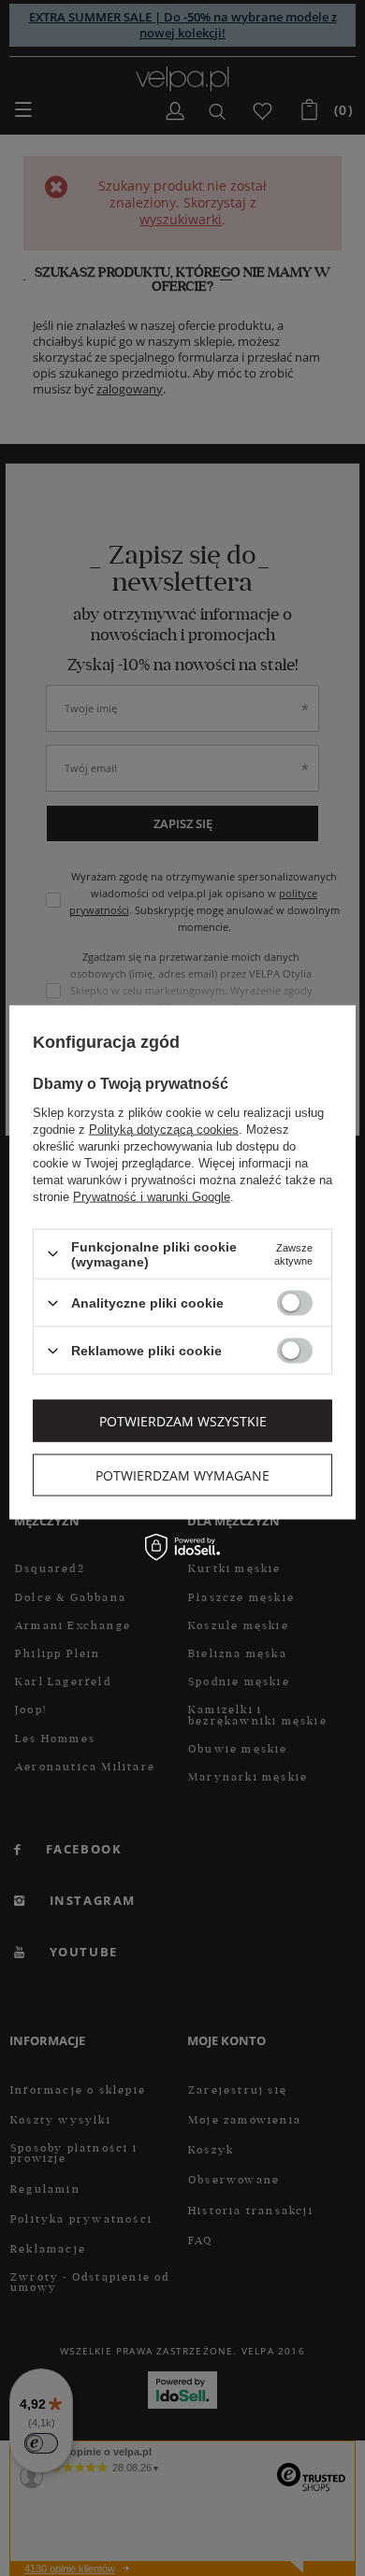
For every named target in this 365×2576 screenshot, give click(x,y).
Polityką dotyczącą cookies (164, 1129)
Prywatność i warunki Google (152, 1196)
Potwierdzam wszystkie (183, 1420)
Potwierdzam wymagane (182, 1474)
